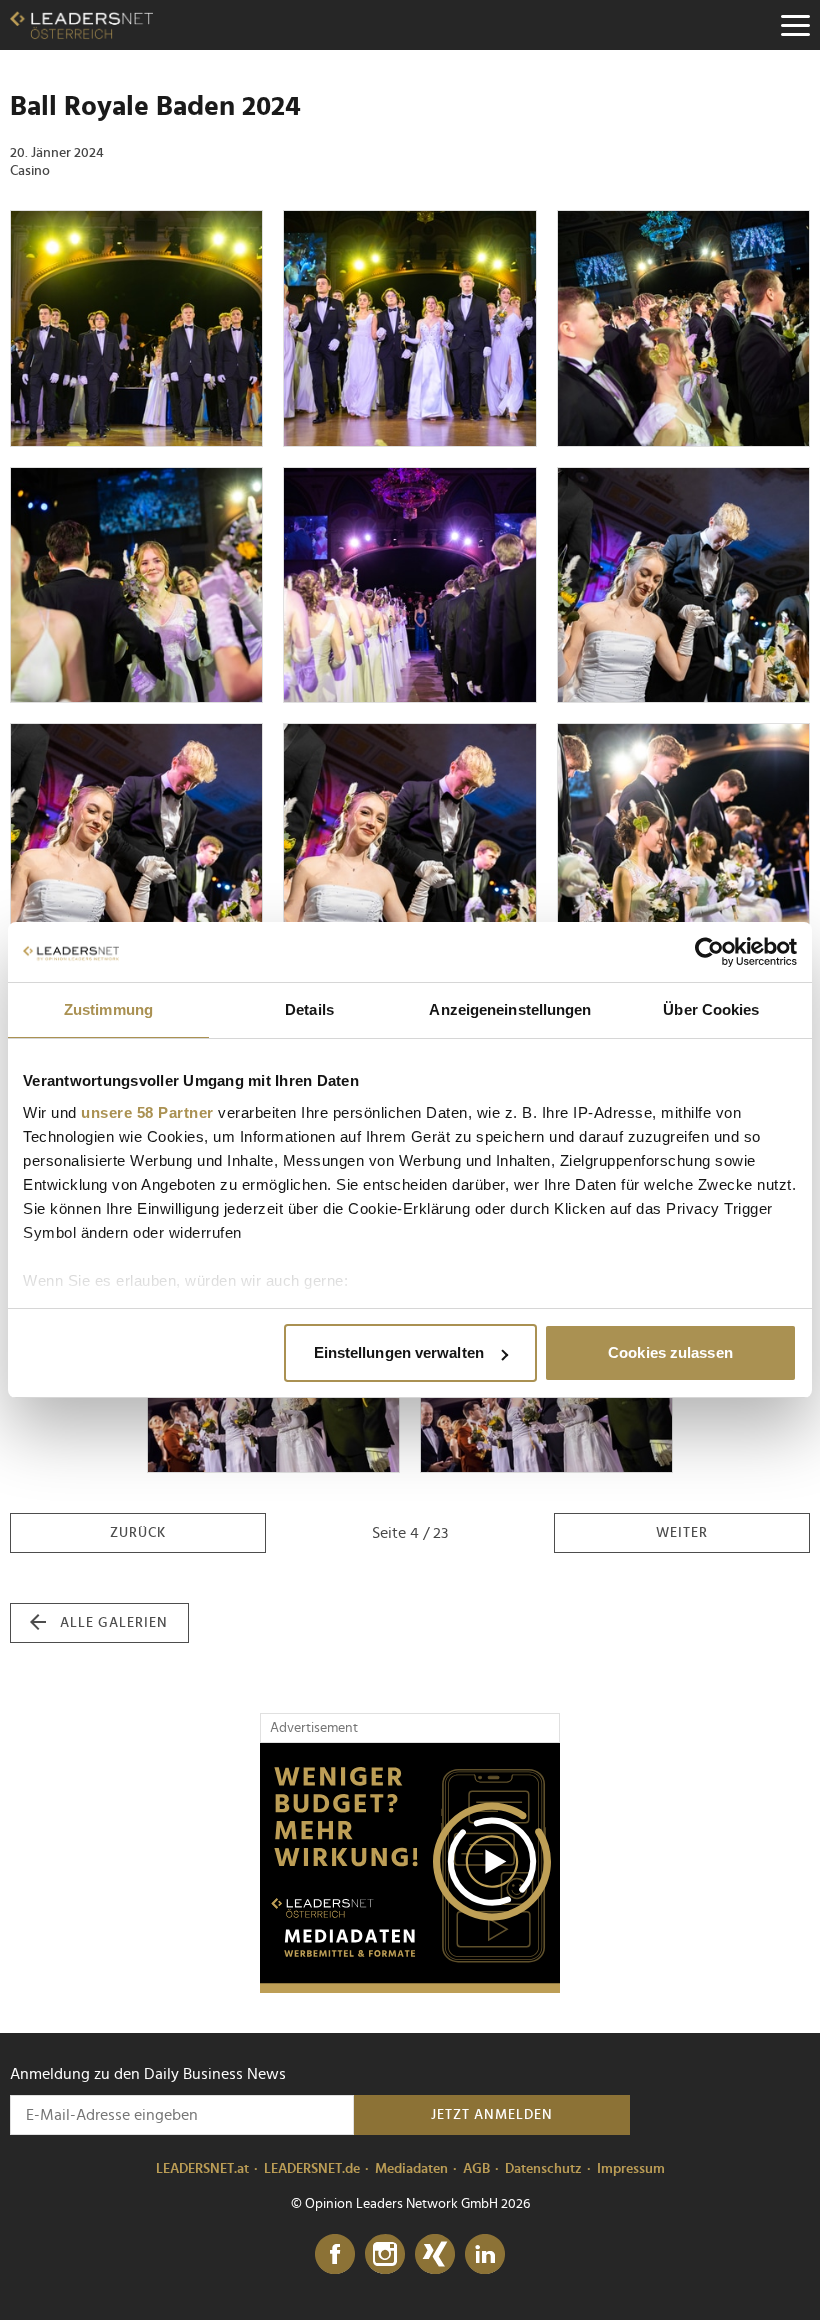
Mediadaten (411, 2169)
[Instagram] (385, 2255)
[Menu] (795, 25)
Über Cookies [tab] (711, 1009)
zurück (138, 1533)
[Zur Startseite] (81, 25)
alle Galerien (114, 1623)
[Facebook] (335, 2255)
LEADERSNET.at (202, 2169)
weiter (682, 1533)
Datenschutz (543, 2169)
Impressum (631, 2169)
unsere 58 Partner (147, 1112)
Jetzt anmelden (492, 2115)
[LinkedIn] (485, 2255)
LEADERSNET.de (312, 2169)
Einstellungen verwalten (399, 1352)
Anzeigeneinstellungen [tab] (510, 1009)
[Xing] (435, 2255)
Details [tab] (309, 1009)
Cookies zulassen (670, 1352)
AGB (476, 2169)
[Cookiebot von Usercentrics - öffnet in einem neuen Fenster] (709, 952)
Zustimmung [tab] (108, 1009)
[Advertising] (410, 1868)
